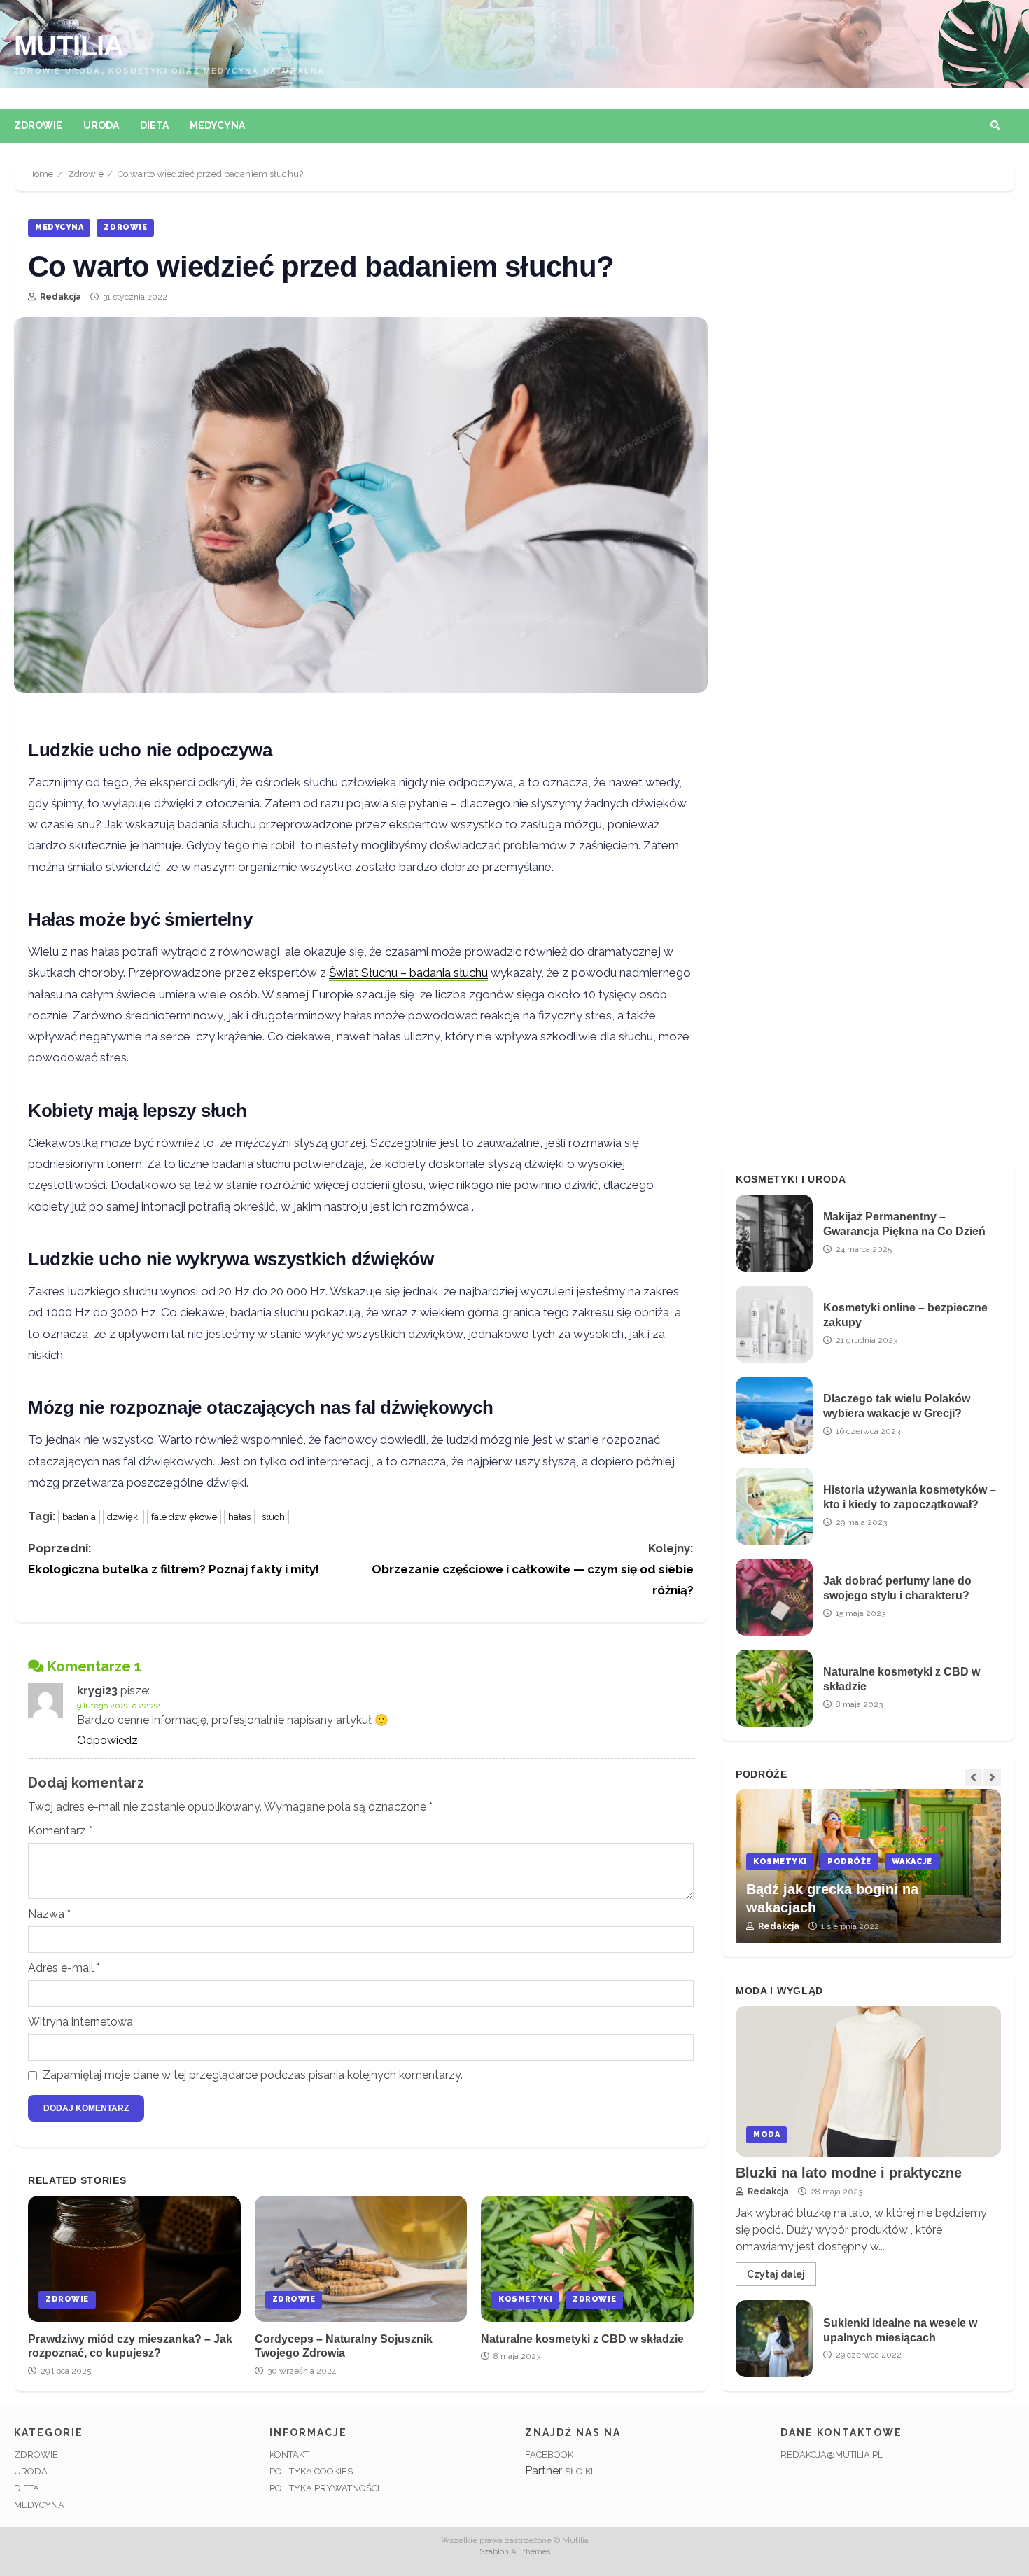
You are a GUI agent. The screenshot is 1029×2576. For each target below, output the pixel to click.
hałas (239, 1517)
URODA (31, 2471)
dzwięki (124, 1517)
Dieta (154, 125)
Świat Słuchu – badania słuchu (408, 973)
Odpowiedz (107, 1740)
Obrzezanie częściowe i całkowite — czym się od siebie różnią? (533, 1569)
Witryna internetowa (80, 2022)
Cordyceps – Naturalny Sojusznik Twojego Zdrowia (361, 2259)
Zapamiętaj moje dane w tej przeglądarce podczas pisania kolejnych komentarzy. (253, 2075)
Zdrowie (38, 125)
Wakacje (776, 1861)
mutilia (69, 46)
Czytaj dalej (776, 2274)
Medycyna (217, 125)
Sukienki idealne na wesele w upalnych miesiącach (774, 2339)
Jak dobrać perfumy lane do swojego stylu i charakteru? (774, 1597)
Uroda (101, 125)
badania (79, 1517)
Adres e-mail (64, 1968)
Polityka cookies (311, 2471)
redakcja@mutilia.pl (832, 2455)
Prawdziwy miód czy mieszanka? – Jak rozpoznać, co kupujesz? (134, 2259)
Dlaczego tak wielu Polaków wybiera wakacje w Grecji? (774, 1415)
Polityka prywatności (324, 2488)
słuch (273, 1517)
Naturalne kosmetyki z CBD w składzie (587, 2259)
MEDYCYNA (39, 2505)
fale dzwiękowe (184, 1517)
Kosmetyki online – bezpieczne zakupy (774, 1324)
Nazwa (49, 1914)
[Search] (995, 125)
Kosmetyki (525, 2299)
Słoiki (579, 2471)
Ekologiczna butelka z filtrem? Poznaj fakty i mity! (174, 1559)
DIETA (27, 2488)
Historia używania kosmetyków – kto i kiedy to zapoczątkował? (774, 1506)
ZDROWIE (36, 2455)
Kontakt (289, 2455)
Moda (766, 2135)
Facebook (549, 2455)
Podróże (978, 1861)
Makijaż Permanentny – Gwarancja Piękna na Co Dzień (774, 1233)
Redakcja (59, 297)
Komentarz (60, 1831)
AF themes (531, 2552)
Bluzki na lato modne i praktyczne (868, 2081)
